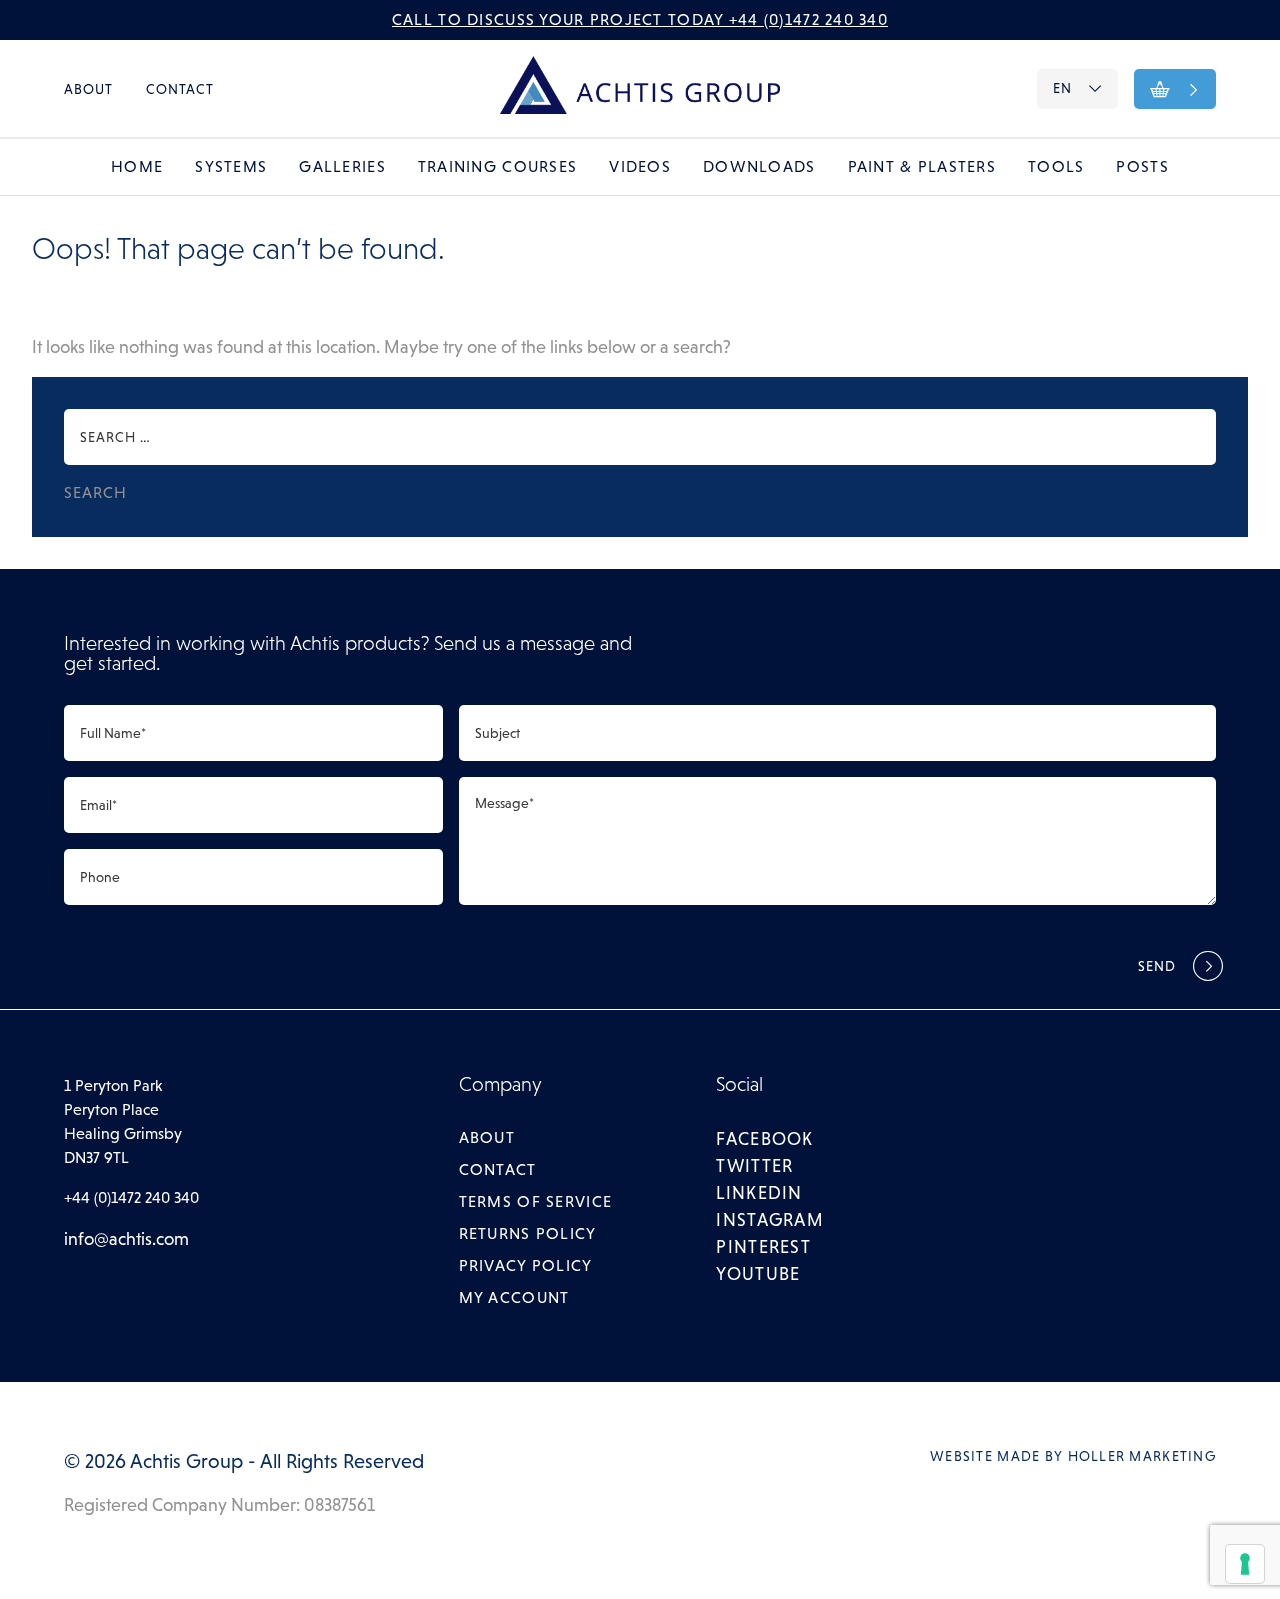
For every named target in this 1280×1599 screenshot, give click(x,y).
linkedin (759, 1193)
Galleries (342, 166)
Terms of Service (535, 1201)
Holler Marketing (1142, 1456)
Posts (1142, 166)
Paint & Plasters (922, 166)
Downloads (759, 166)
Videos (640, 166)
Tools (1056, 166)
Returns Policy (528, 1233)
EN (1062, 88)
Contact (180, 89)
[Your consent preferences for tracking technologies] (1245, 1564)
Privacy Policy (526, 1265)
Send (1157, 966)
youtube (758, 1274)
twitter (754, 1166)
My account (514, 1297)
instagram (770, 1220)
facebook (764, 1139)
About (89, 89)
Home (137, 166)
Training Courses (497, 166)
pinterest (763, 1247)
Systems (231, 166)
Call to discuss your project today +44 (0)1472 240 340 (640, 19)
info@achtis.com (126, 1239)
